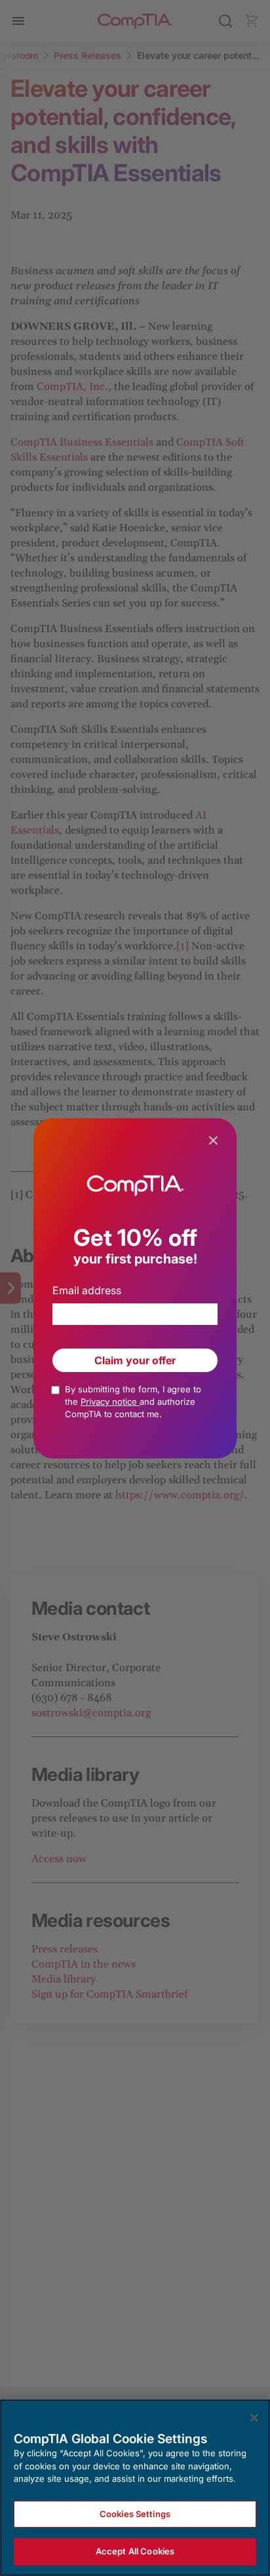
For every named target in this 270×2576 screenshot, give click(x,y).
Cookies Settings (135, 2514)
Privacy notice (110, 1402)
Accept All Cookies (135, 2551)
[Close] (254, 2418)
